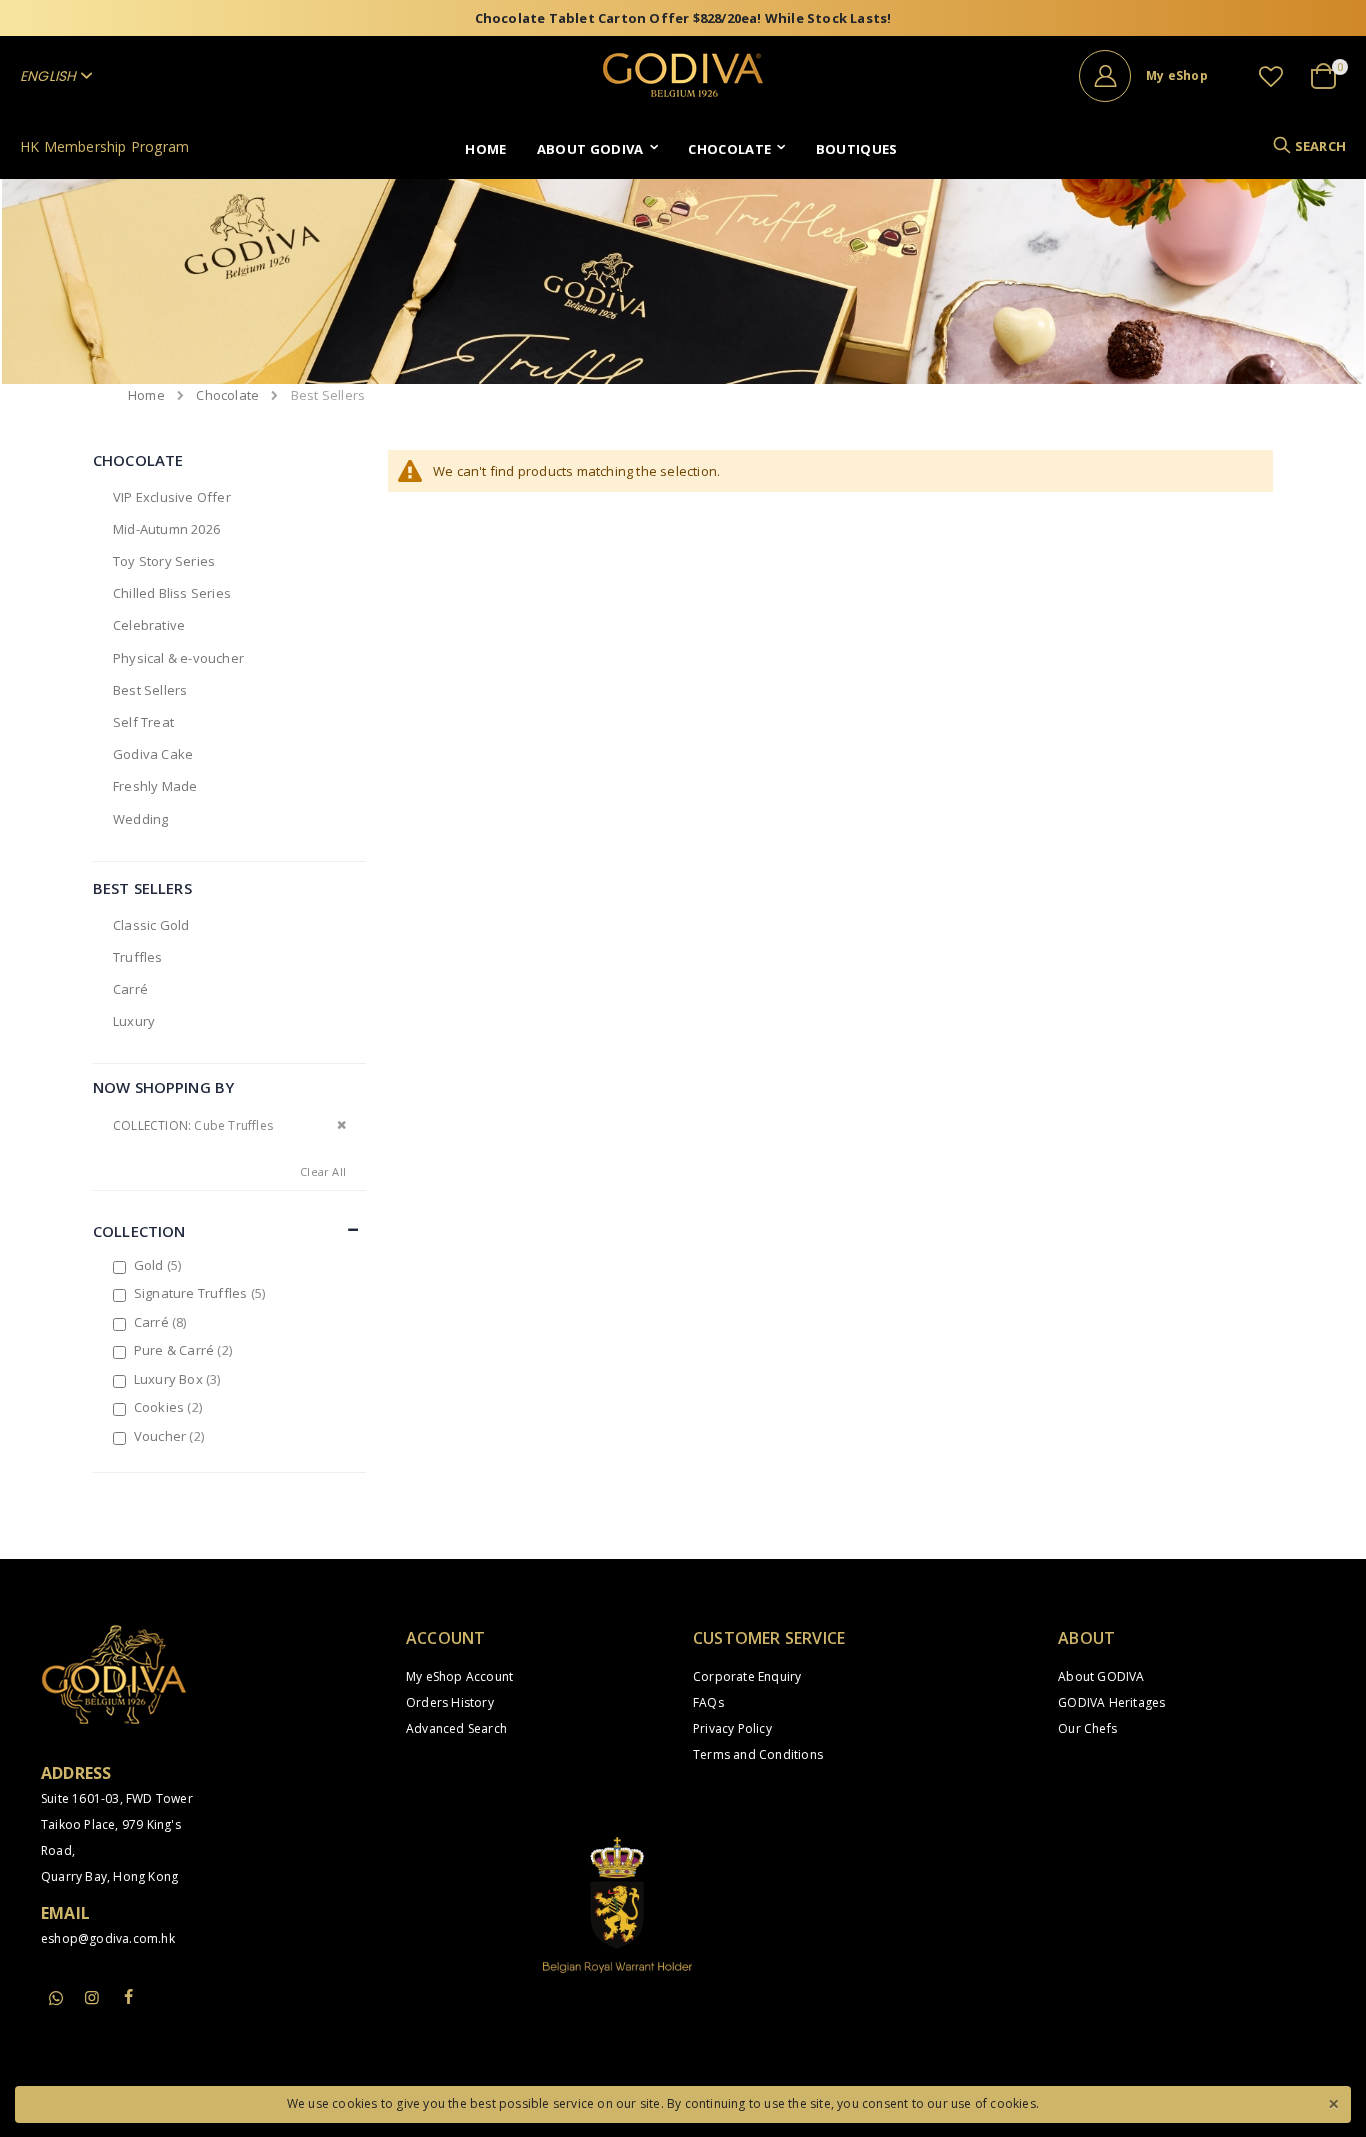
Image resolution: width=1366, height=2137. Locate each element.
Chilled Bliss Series (172, 593)
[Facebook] (128, 1997)
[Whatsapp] (56, 1999)
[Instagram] (92, 1997)
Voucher (171, 1436)
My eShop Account (459, 1676)
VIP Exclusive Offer (172, 497)
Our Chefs (1087, 1728)
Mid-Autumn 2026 (166, 529)
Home (146, 395)
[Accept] (1333, 2102)
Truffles (138, 957)
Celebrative (149, 625)
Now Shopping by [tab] (163, 1087)
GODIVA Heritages (1111, 1702)
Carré (130, 989)
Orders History (450, 1702)
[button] (1271, 76)
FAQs (708, 1702)
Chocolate (227, 395)
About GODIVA (1101, 1676)
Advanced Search (456, 1728)
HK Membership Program (104, 146)
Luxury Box (180, 1379)
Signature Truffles (202, 1293)
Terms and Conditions (758, 1754)
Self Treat (143, 722)
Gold (160, 1265)
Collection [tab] (139, 1231)
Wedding (140, 819)
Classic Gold (151, 925)
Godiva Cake (153, 754)
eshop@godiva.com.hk (108, 1938)
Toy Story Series (164, 561)
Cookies (170, 1407)
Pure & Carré (185, 1350)
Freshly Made (155, 786)
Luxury (134, 1021)
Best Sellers (150, 690)
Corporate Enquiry (747, 1676)
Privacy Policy (732, 1728)
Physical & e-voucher (178, 658)
